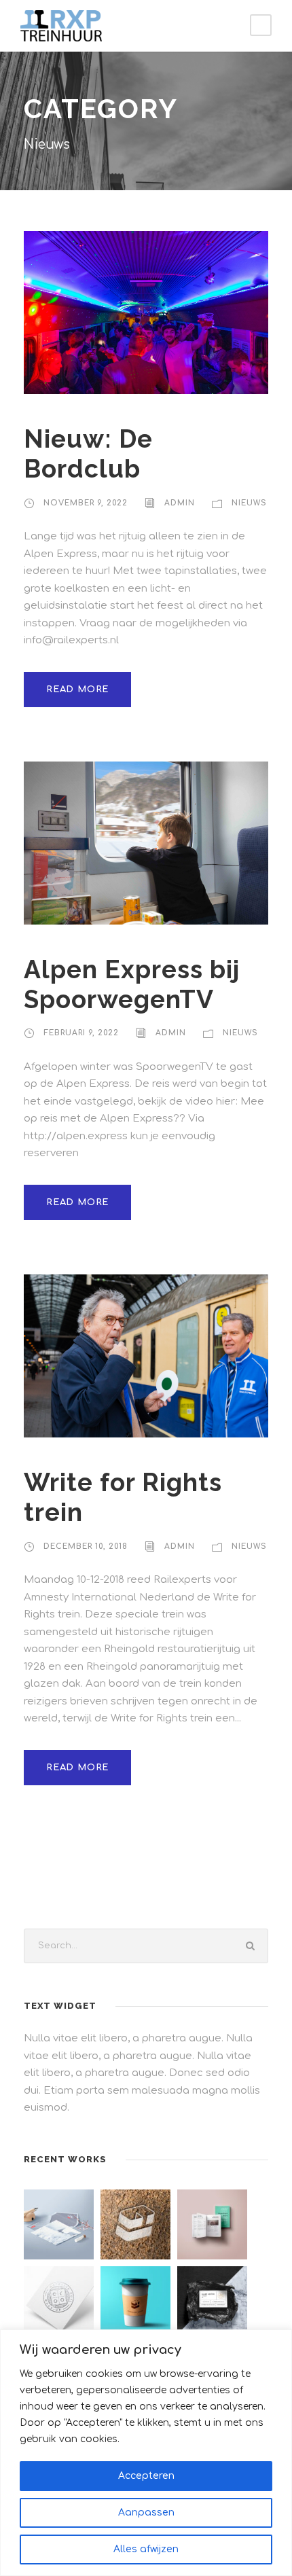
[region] (146, 2453)
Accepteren (146, 2476)
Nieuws (249, 503)
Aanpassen (146, 2512)
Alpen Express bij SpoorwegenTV (132, 984)
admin (180, 503)
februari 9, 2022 (81, 1033)
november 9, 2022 (86, 503)
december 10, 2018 (86, 1546)
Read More (77, 690)
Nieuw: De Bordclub (88, 454)
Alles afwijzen (146, 2549)
